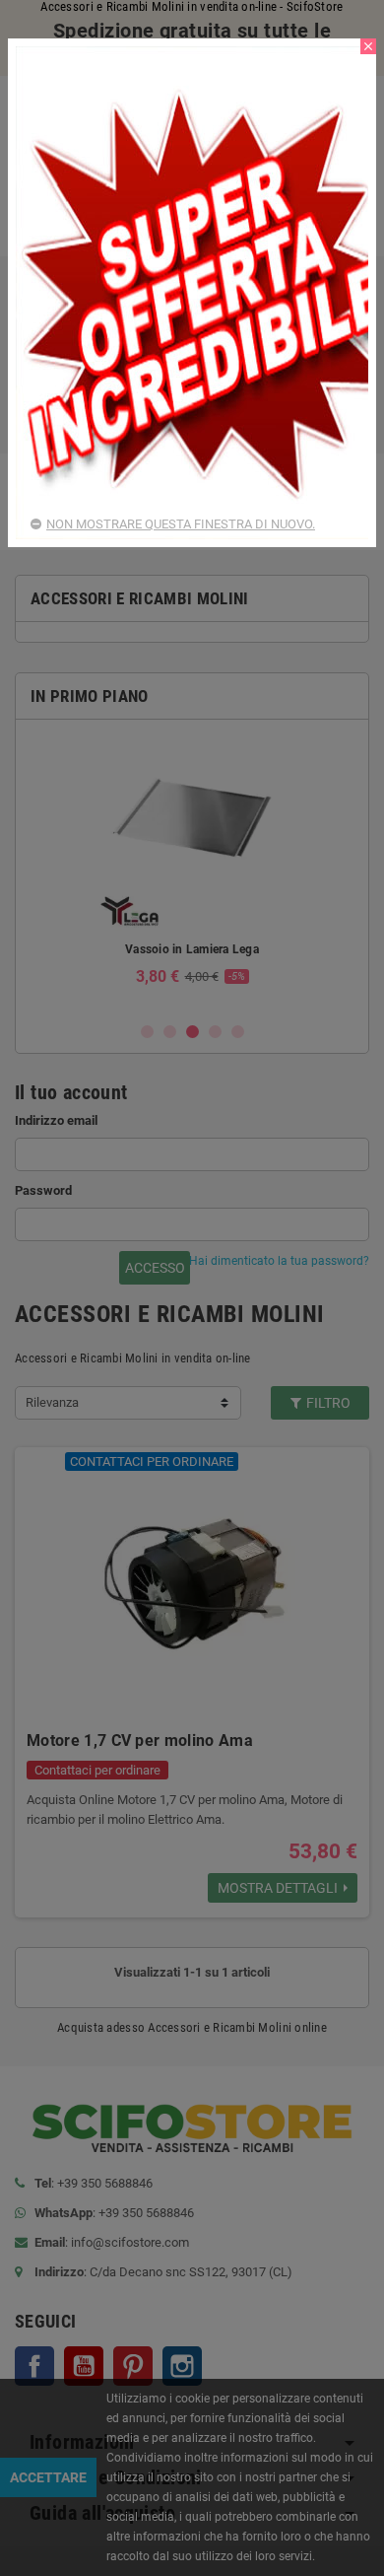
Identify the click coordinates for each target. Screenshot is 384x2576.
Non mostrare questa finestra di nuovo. (181, 524)
